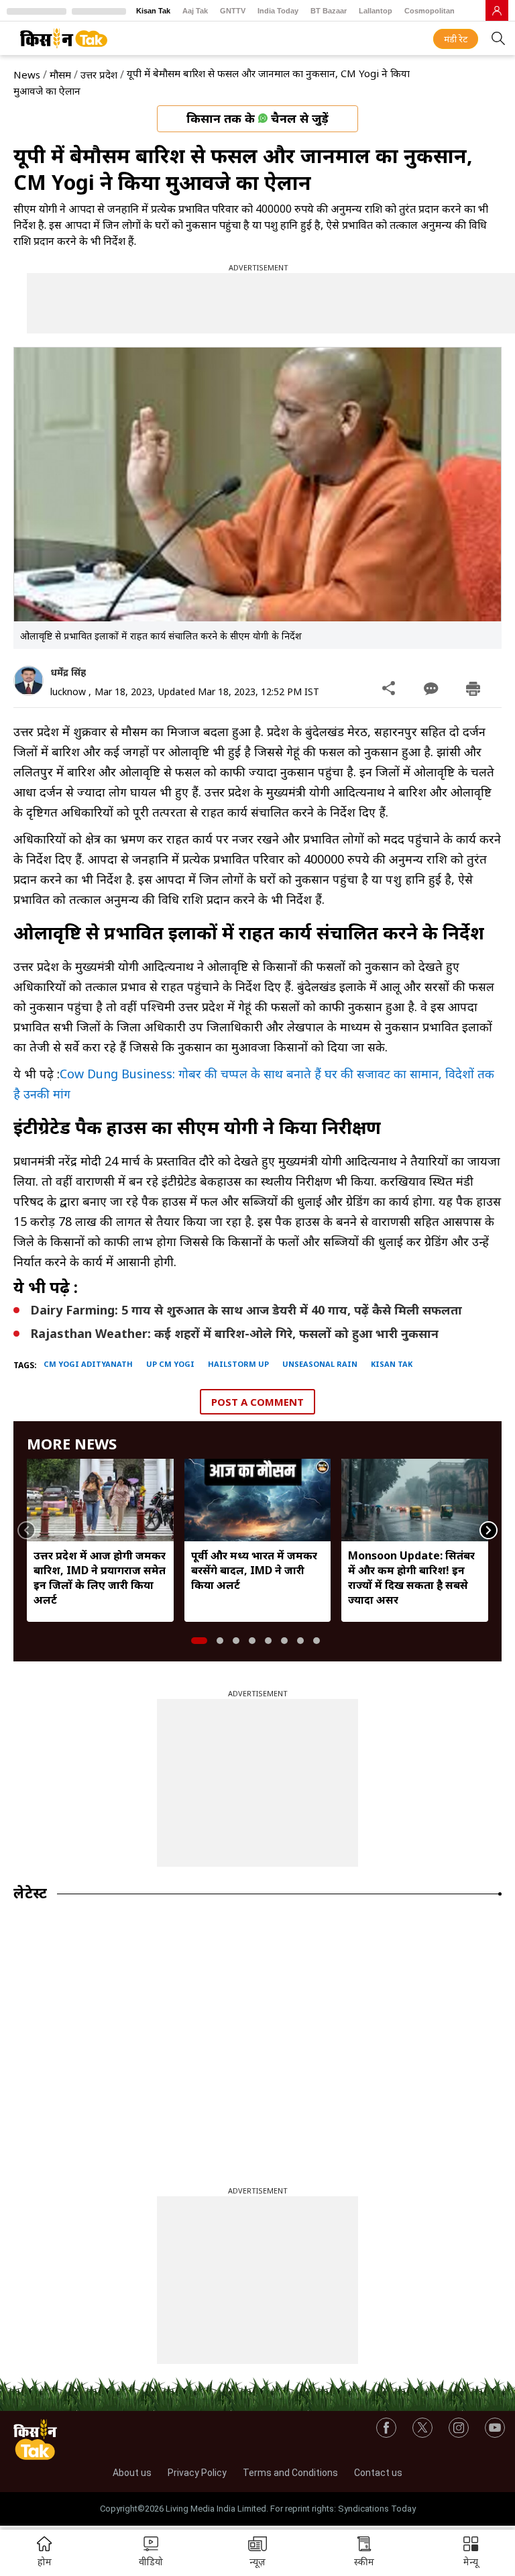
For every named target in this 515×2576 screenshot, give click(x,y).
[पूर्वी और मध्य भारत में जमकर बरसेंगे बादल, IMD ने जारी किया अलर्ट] (258, 1500)
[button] (471, 2553)
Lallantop (376, 11)
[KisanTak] (64, 38)
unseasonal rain (320, 1364)
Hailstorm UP (238, 1364)
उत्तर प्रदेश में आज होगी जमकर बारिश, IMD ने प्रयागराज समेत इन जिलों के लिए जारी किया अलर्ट (100, 1578)
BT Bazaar (329, 11)
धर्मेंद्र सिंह (68, 672)
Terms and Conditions (290, 2473)
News (27, 74)
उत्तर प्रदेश (99, 74)
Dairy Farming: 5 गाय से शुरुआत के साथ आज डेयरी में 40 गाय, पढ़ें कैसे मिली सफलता (246, 1310)
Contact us (378, 2473)
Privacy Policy (197, 2473)
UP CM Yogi (170, 1364)
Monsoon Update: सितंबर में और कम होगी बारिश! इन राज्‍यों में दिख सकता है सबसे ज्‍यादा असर (411, 1578)
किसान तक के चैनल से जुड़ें (257, 118)
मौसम (60, 74)
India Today (278, 11)
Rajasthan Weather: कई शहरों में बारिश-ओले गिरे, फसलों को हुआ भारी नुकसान (234, 1333)
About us (132, 2473)
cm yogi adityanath (88, 1364)
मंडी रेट (456, 39)
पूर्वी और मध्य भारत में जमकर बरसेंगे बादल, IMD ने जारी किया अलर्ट (254, 1570)
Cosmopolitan (430, 11)
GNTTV (233, 11)
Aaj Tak (195, 11)
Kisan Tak (153, 11)
